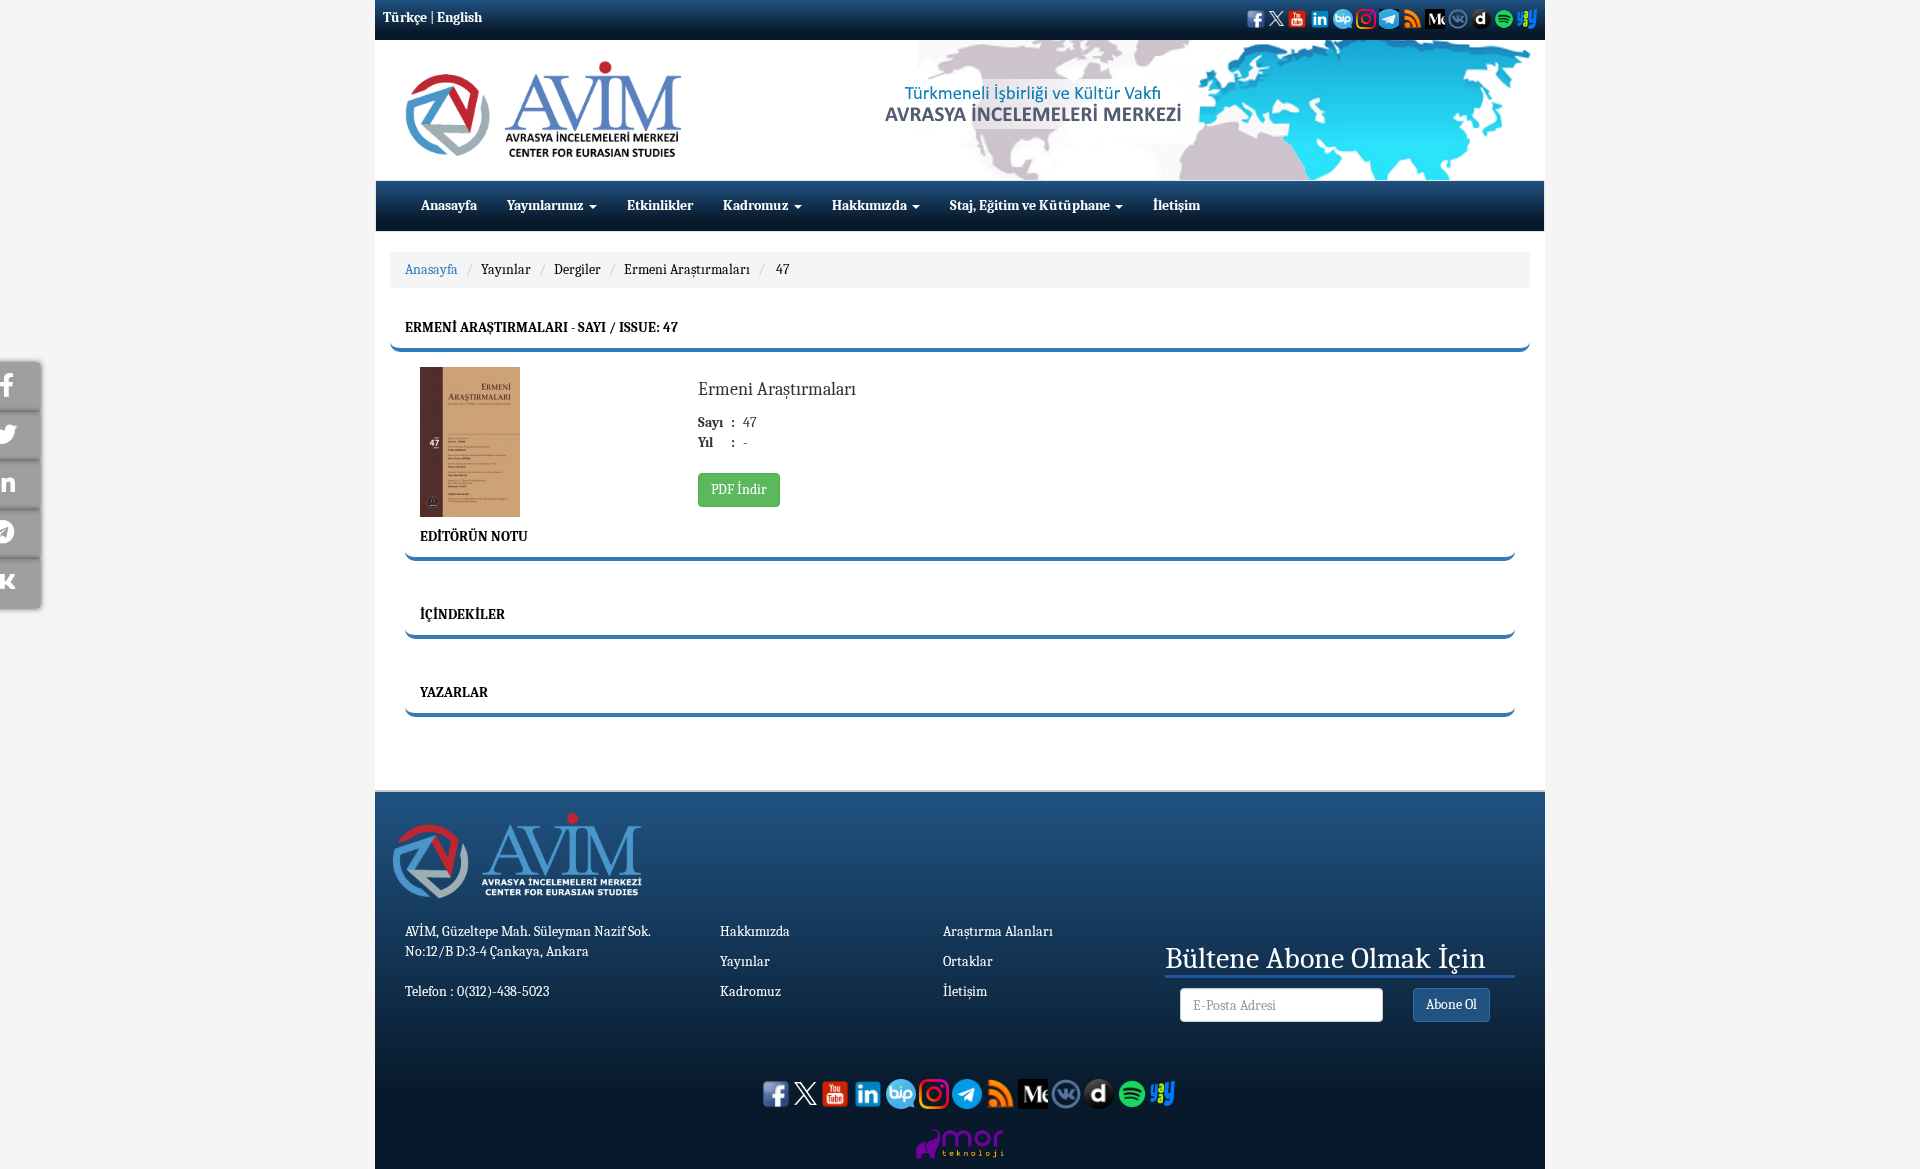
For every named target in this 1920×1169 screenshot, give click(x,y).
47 (781, 269)
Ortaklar (968, 961)
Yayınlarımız (547, 205)
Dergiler (577, 269)
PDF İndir (739, 489)
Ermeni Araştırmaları (687, 269)
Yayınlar (506, 269)
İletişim (1176, 205)
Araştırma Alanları (998, 931)
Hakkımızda (871, 205)
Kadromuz (757, 205)
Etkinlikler (660, 205)
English (459, 17)
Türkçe (405, 17)
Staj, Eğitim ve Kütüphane (1031, 205)
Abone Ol (1451, 1004)
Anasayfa (449, 205)
